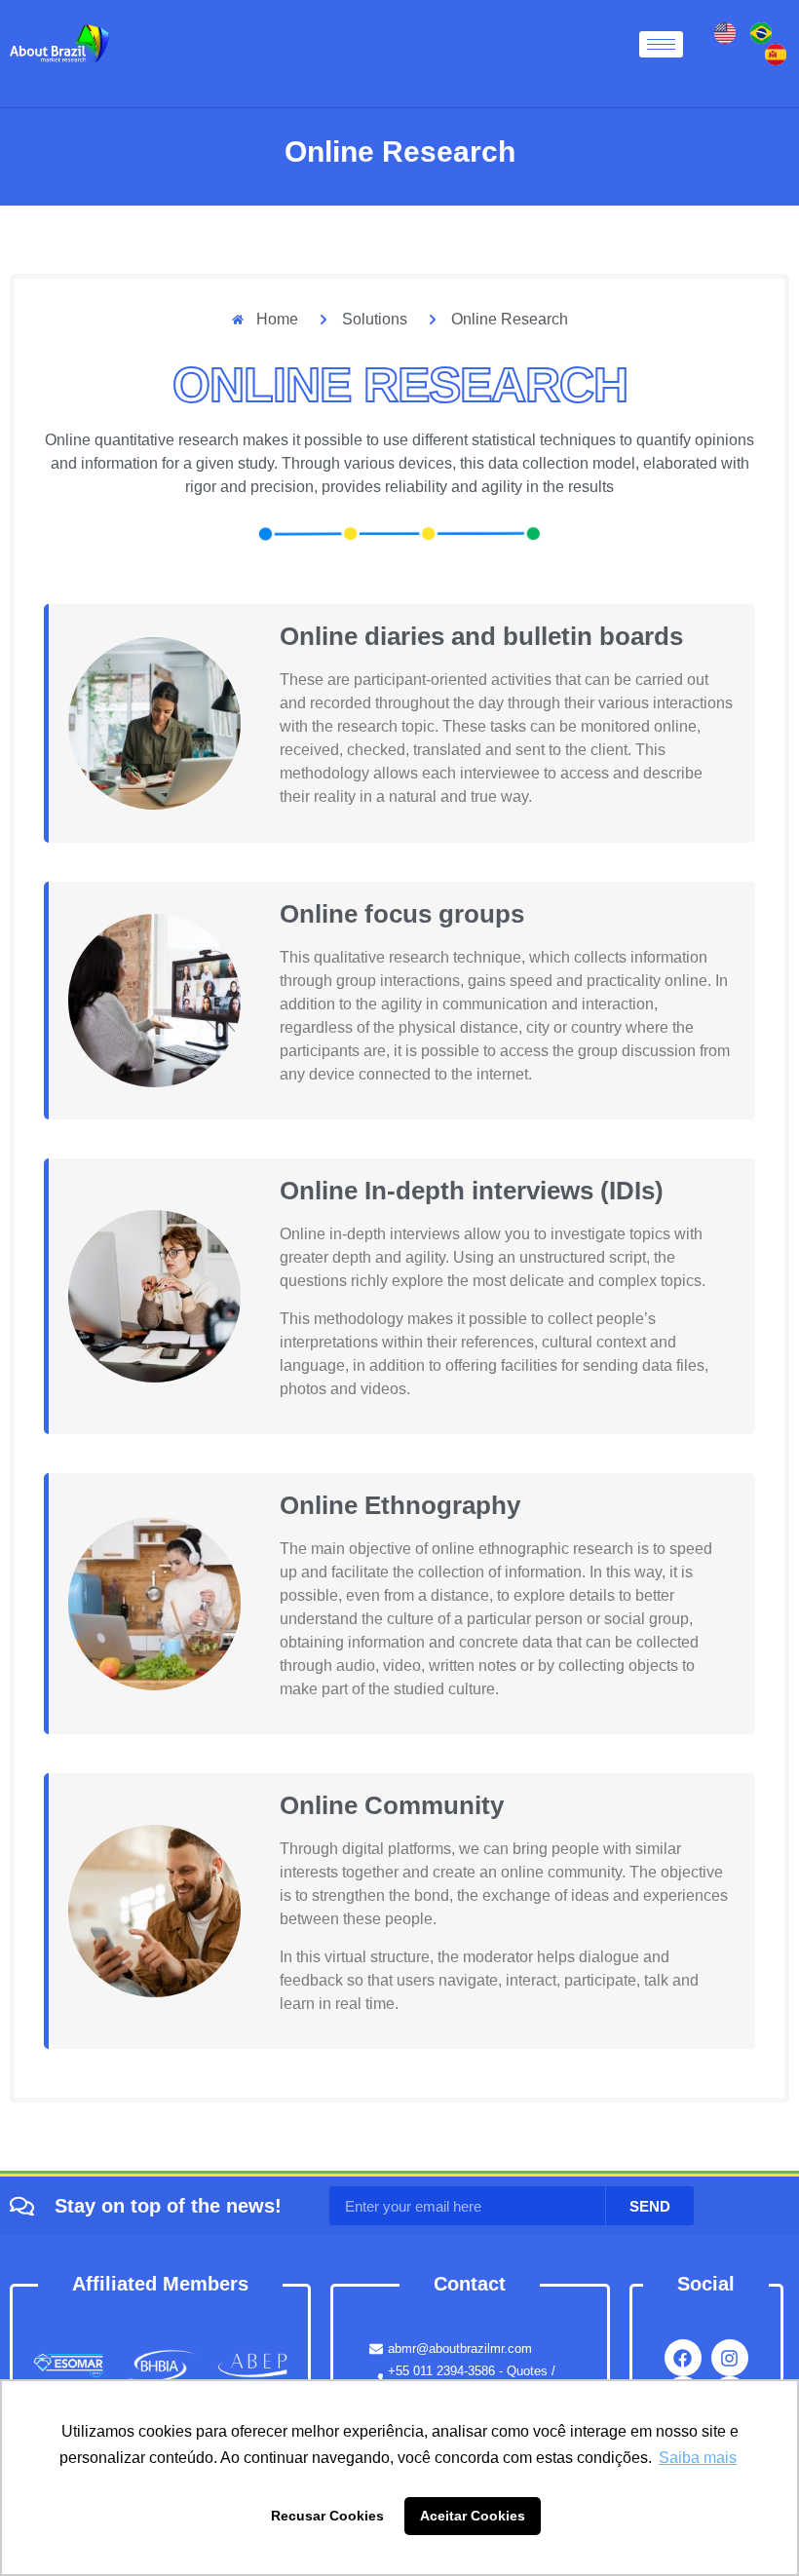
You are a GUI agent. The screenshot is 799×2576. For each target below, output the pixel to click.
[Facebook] (683, 2358)
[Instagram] (730, 2358)
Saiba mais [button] (698, 2458)
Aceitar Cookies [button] (473, 2516)
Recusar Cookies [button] (327, 2516)
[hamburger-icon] (661, 44)
